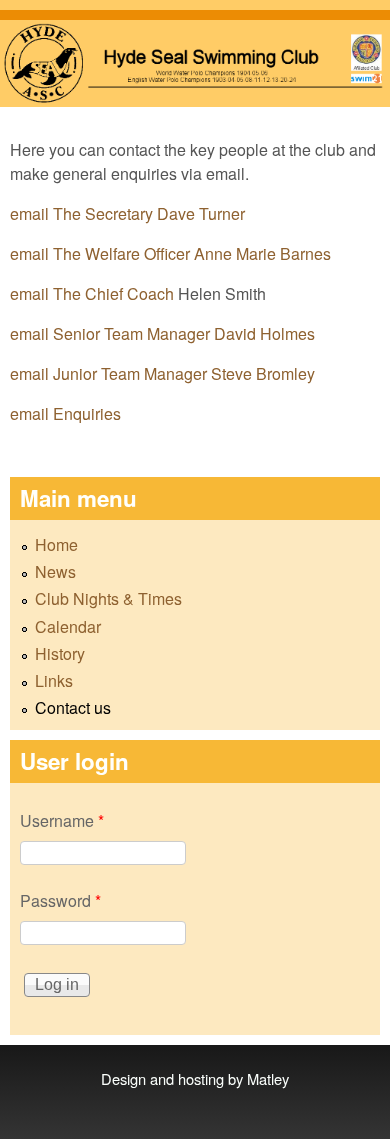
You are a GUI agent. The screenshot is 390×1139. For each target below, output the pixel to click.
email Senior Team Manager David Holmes (162, 333)
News (55, 571)
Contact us (73, 707)
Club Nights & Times (108, 598)
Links (54, 680)
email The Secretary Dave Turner (127, 213)
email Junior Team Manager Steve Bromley (162, 373)
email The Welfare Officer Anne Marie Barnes (170, 253)
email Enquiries (65, 413)
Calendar (68, 626)
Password (60, 900)
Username (62, 820)
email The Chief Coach (94, 293)
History (60, 653)
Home (56, 544)
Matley (268, 1078)
